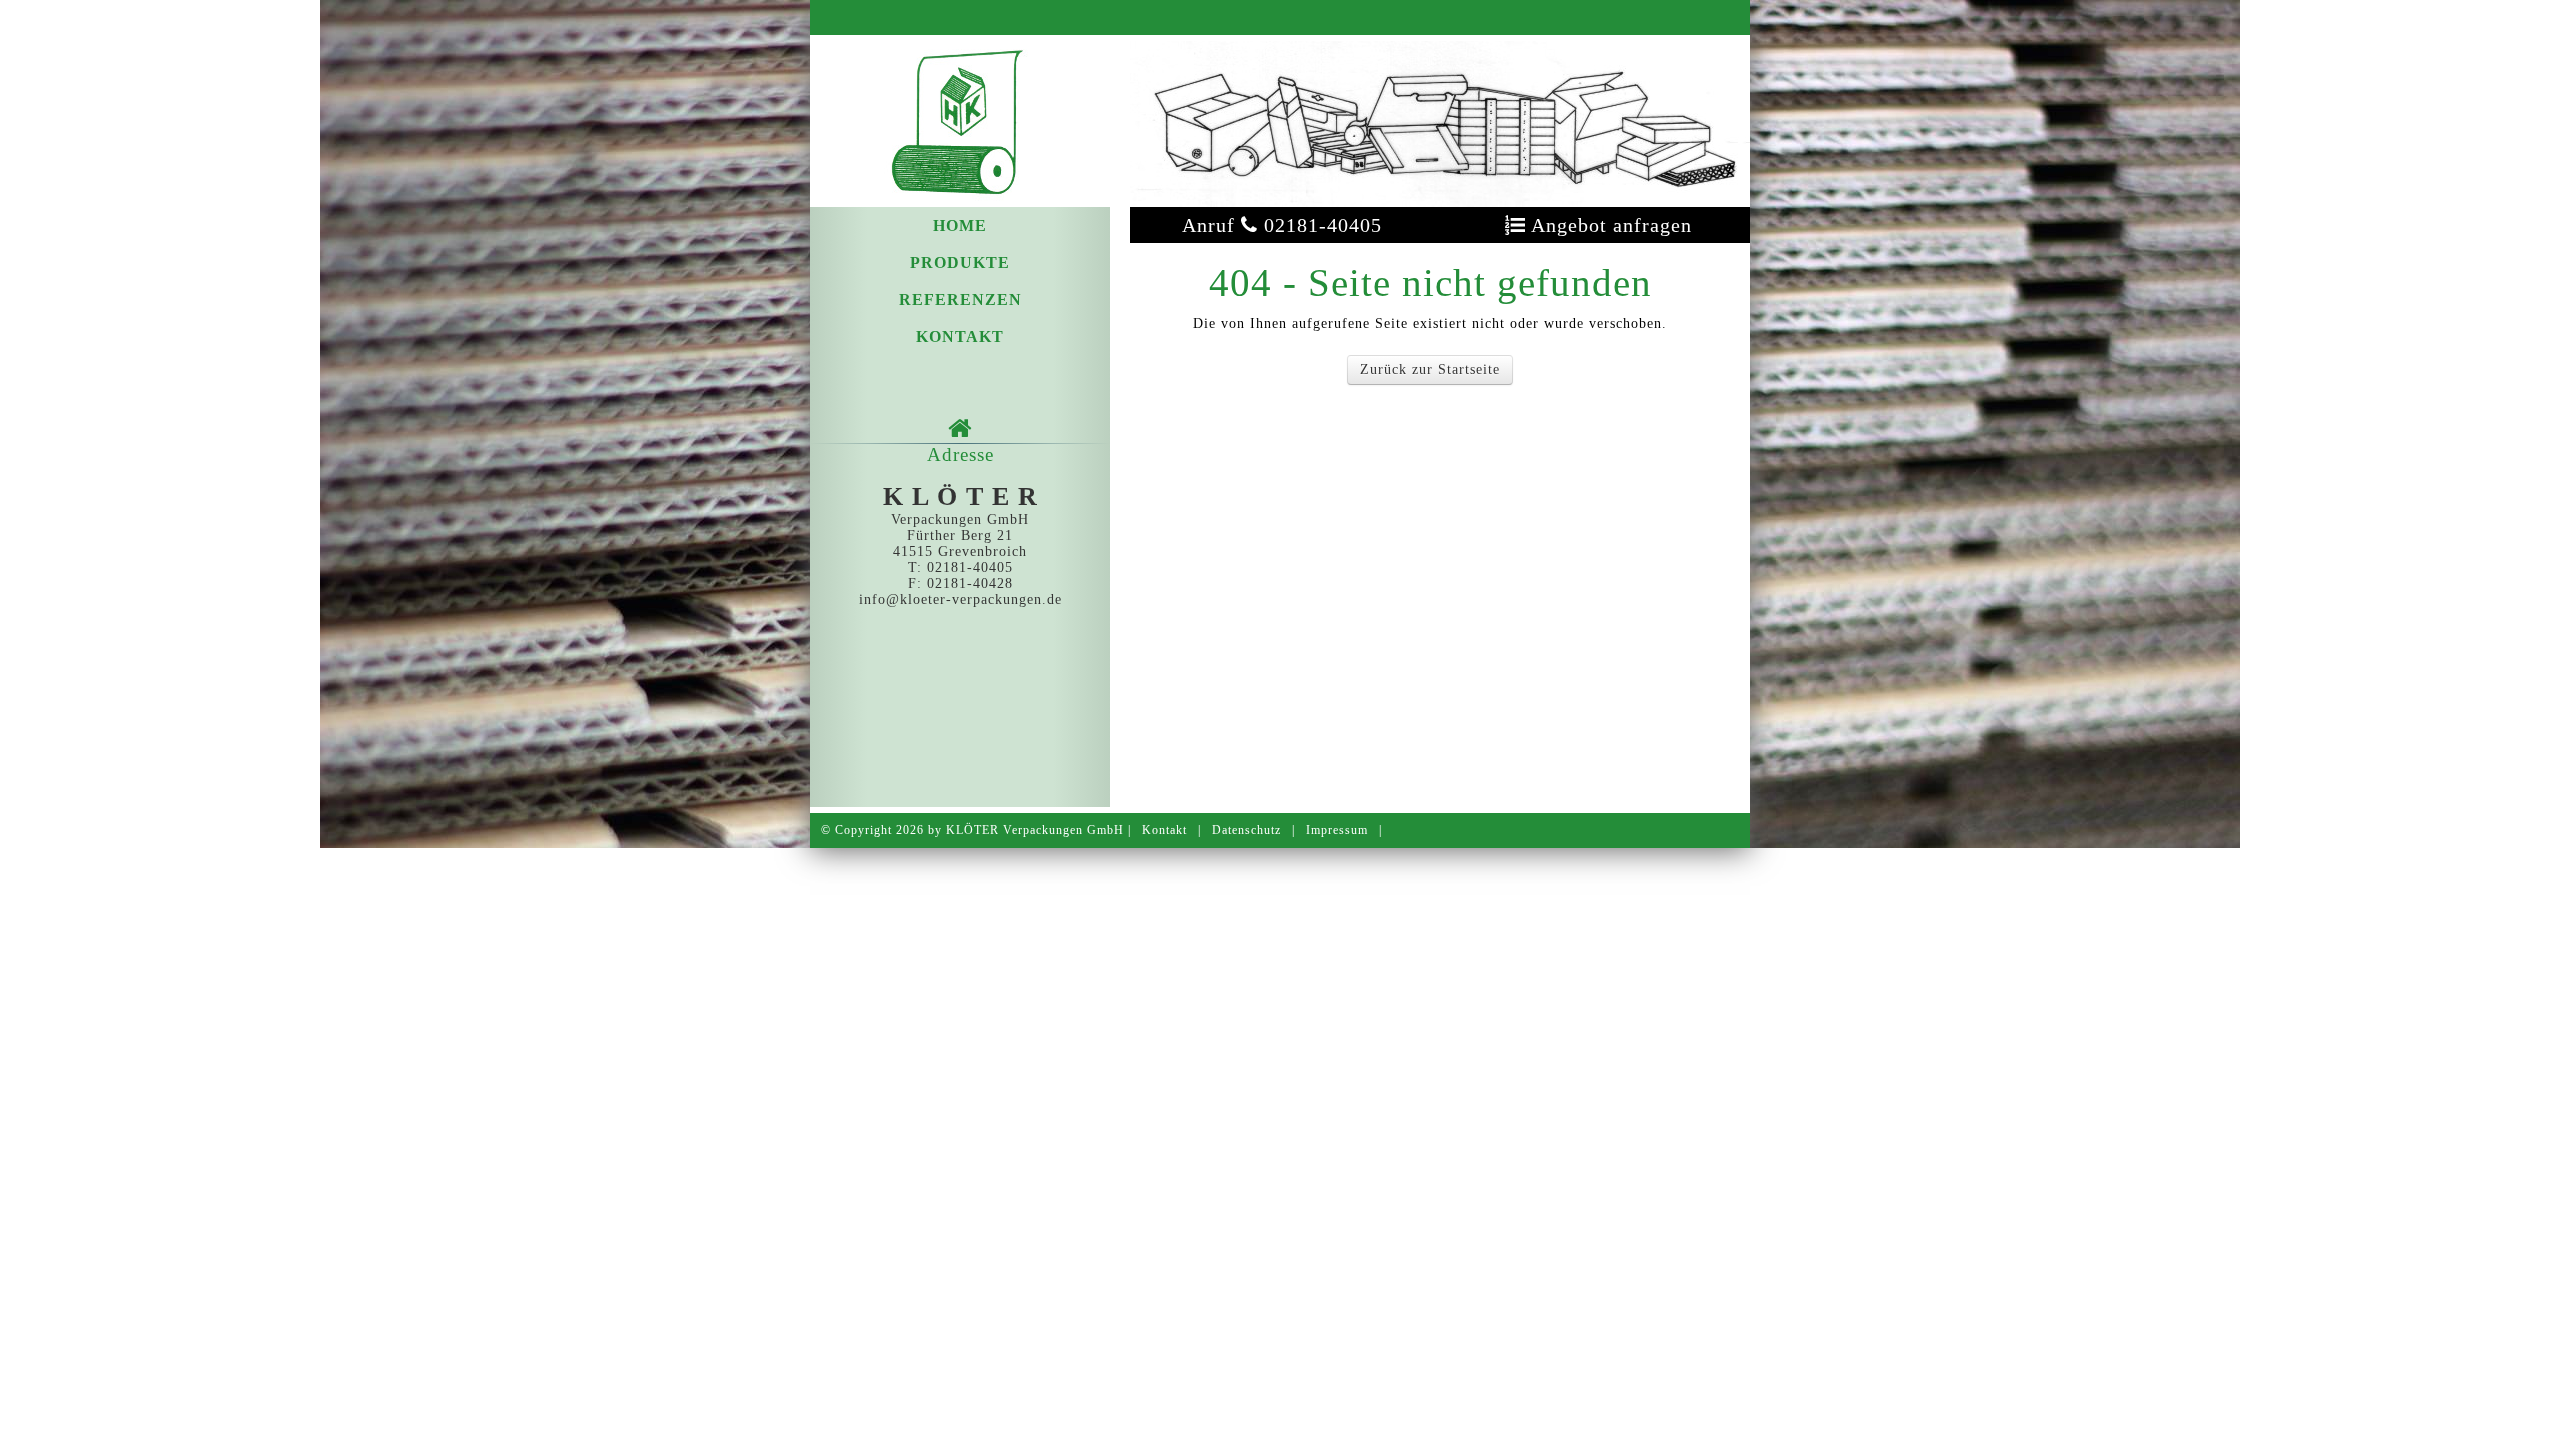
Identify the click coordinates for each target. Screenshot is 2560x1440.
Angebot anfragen (1598, 225)
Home (960, 225)
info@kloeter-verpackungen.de (960, 599)
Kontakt (960, 336)
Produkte (960, 262)
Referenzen (960, 299)
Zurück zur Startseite (1430, 369)
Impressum (1337, 830)
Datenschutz (1246, 830)
